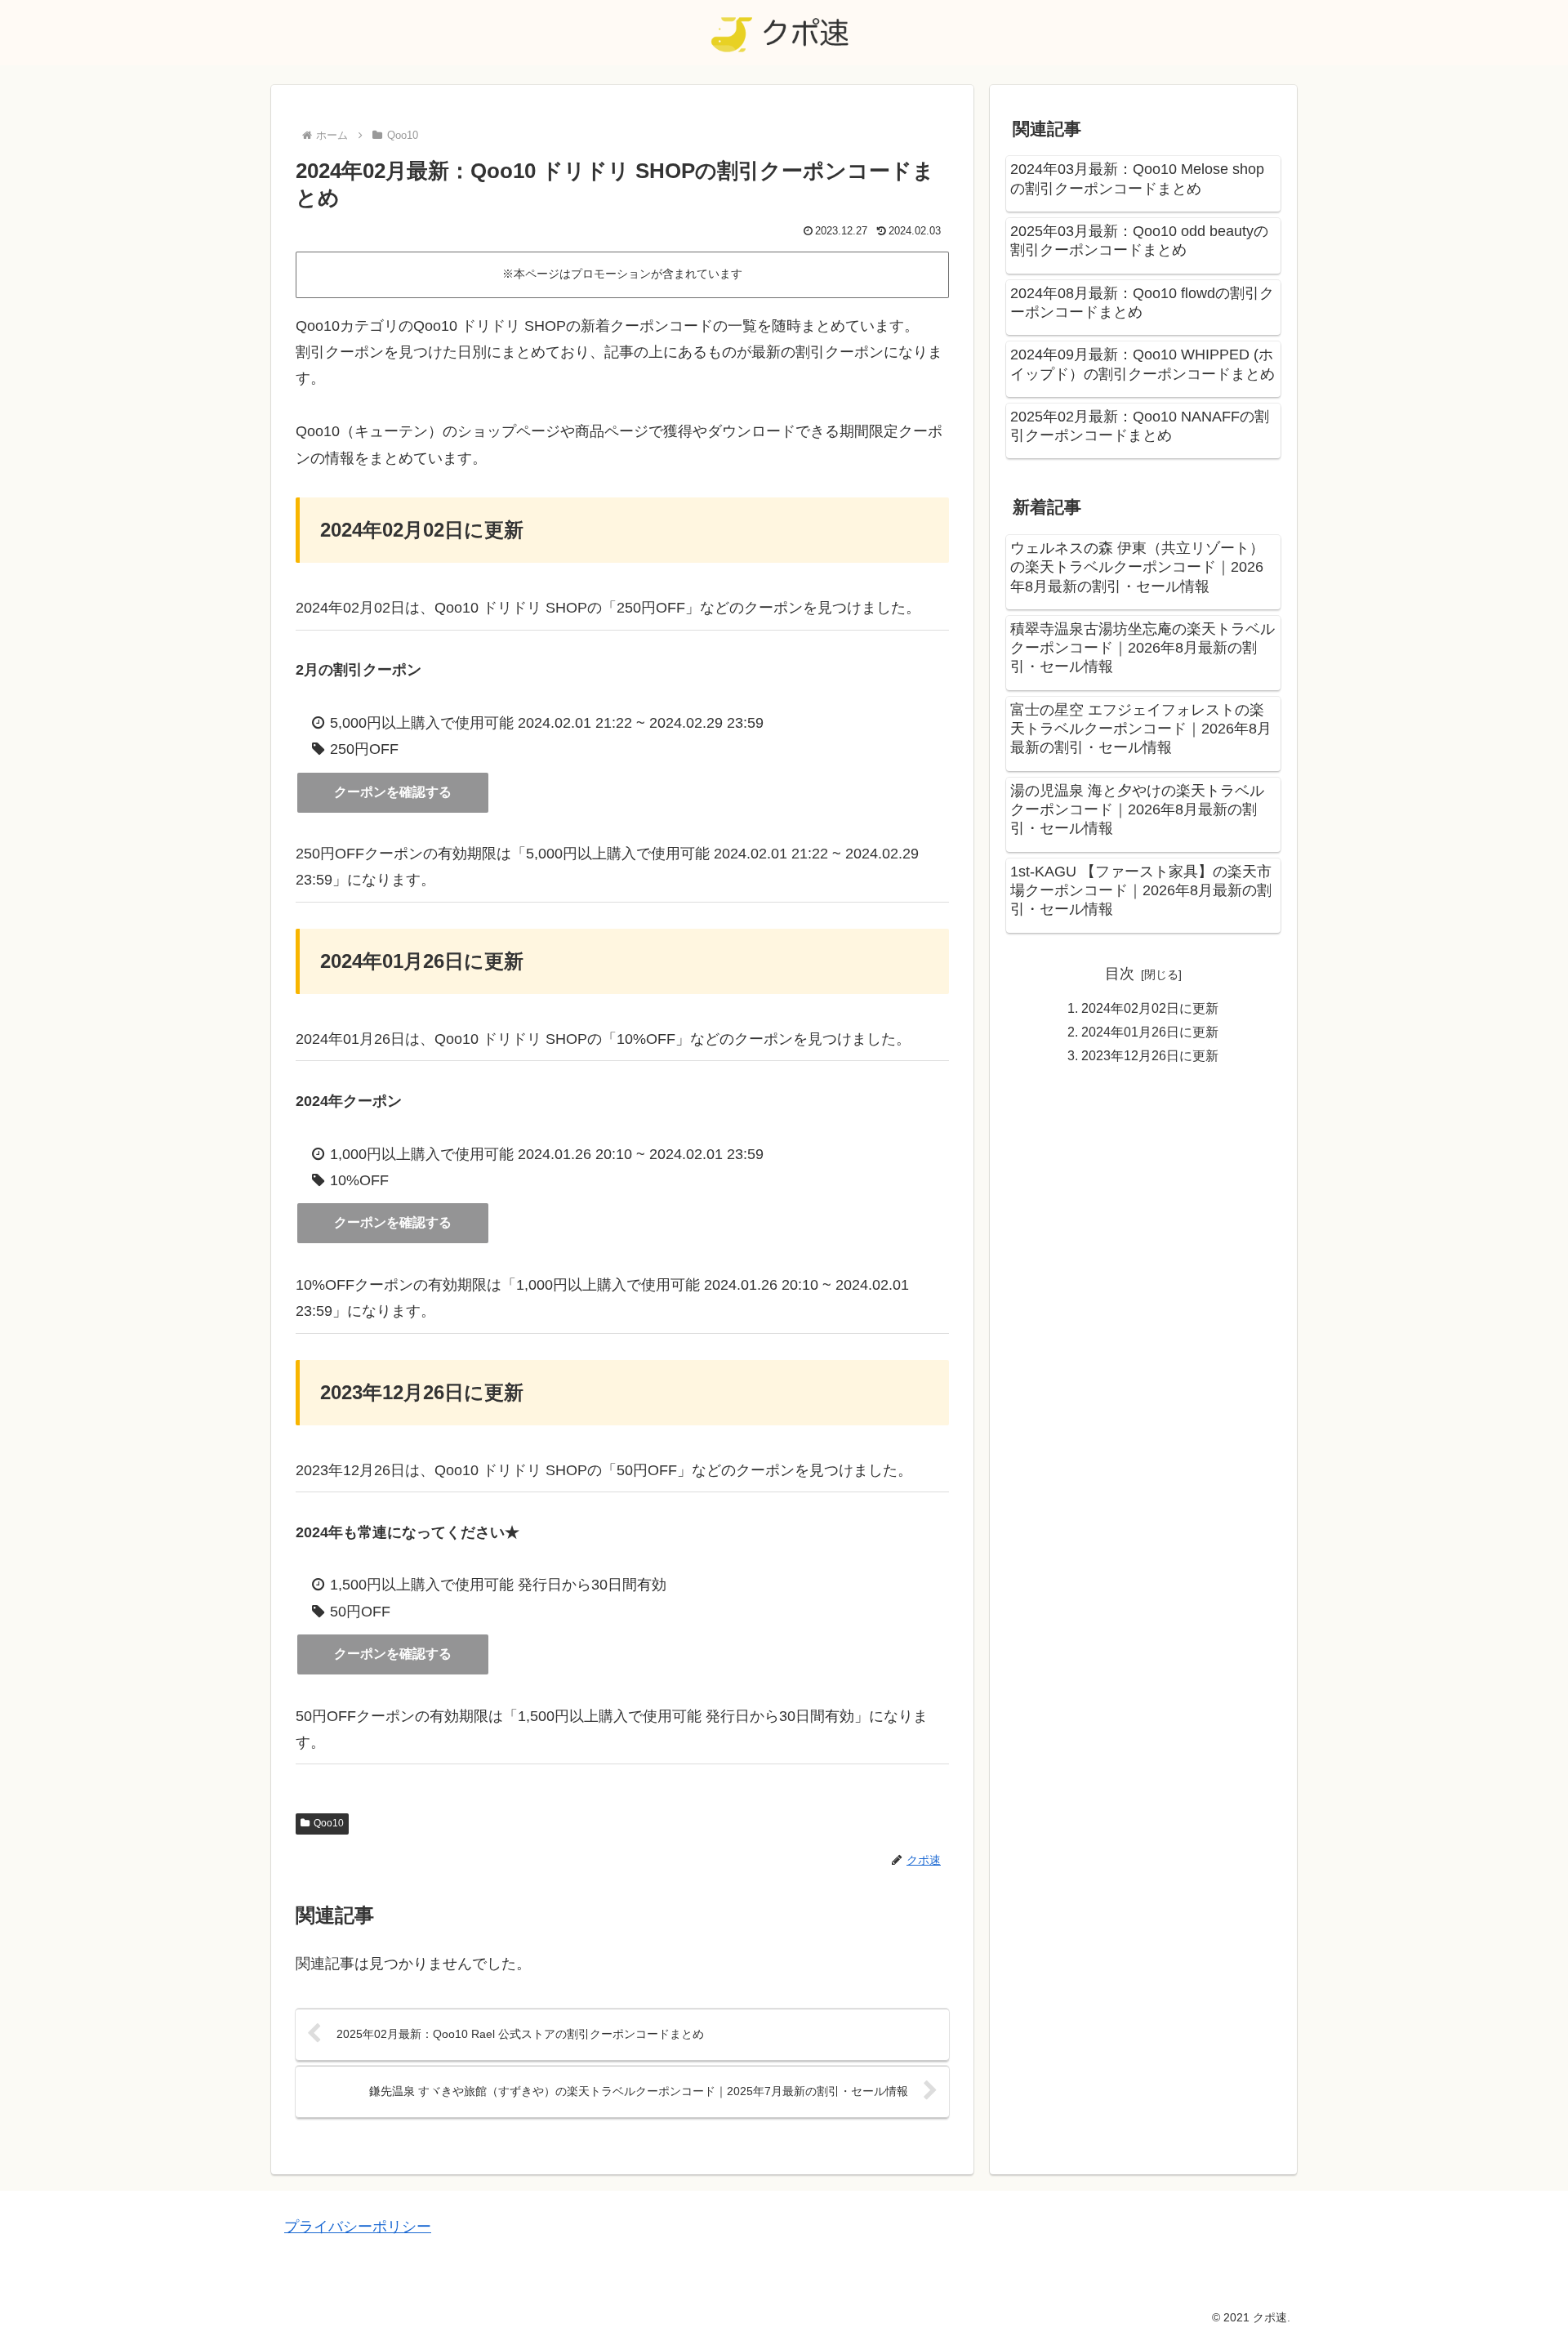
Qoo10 (329, 1823)
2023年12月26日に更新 (1150, 1055)
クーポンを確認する (393, 792)
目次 (1120, 974)
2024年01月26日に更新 (1150, 1032)
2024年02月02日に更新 (1150, 1008)
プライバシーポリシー (358, 2227)
